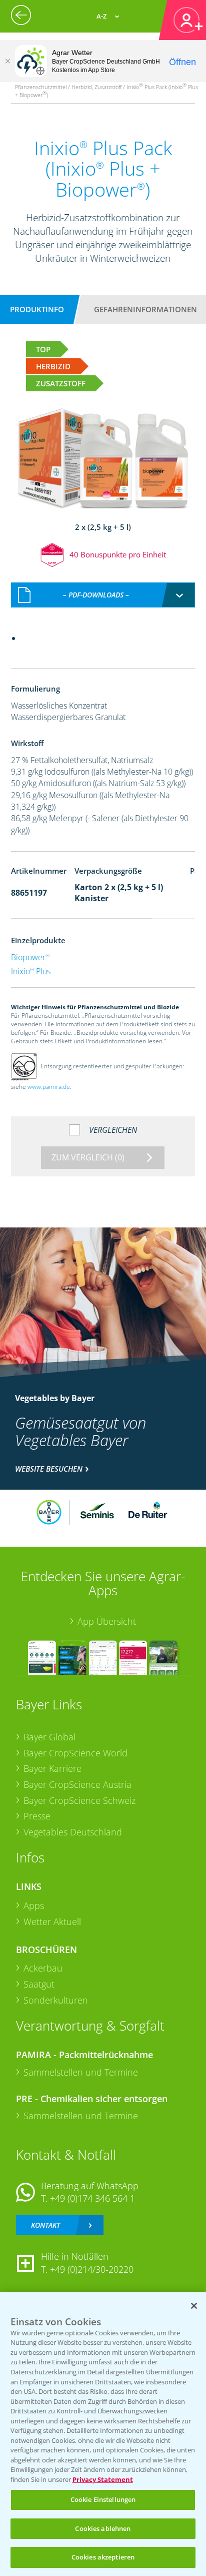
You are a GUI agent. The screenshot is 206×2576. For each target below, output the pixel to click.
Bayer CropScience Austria (77, 1784)
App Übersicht (107, 1621)
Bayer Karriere (52, 1768)
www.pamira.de (49, 1087)
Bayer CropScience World (75, 1753)
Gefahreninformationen (145, 309)
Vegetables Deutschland (73, 1832)
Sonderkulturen (56, 2000)
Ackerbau (43, 1968)
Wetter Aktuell (52, 1921)
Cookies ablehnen (103, 2528)
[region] (103, 2434)
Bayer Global (49, 1737)
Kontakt (45, 2225)
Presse (37, 1816)
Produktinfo (37, 309)
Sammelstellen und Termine (81, 2072)
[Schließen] (7, 61)
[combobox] (103, 595)
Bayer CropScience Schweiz (79, 1800)
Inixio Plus (31, 971)
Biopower (30, 957)
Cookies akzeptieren (103, 2557)
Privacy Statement (103, 2479)
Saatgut (39, 1984)
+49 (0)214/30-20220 (92, 2269)
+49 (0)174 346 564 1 (92, 2198)
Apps (34, 1905)
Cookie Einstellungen (103, 2499)
